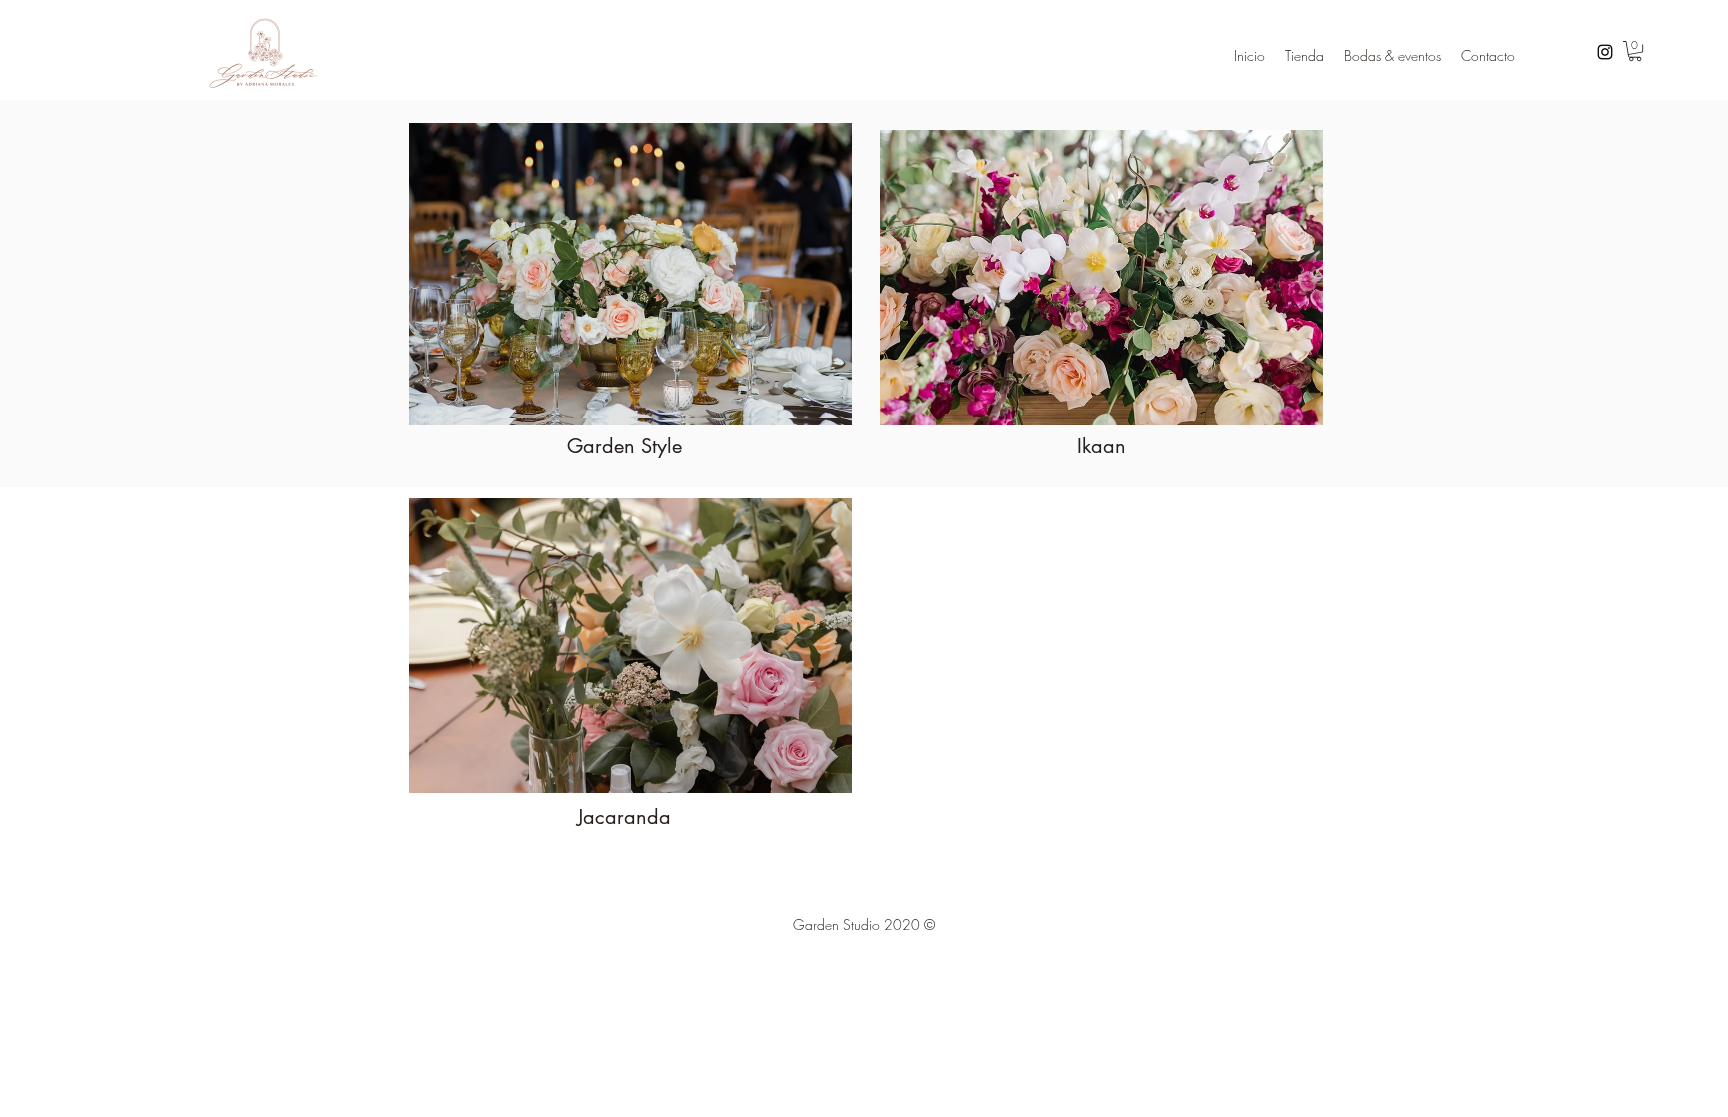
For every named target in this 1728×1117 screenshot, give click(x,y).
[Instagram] (1605, 52)
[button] (1635, 51)
